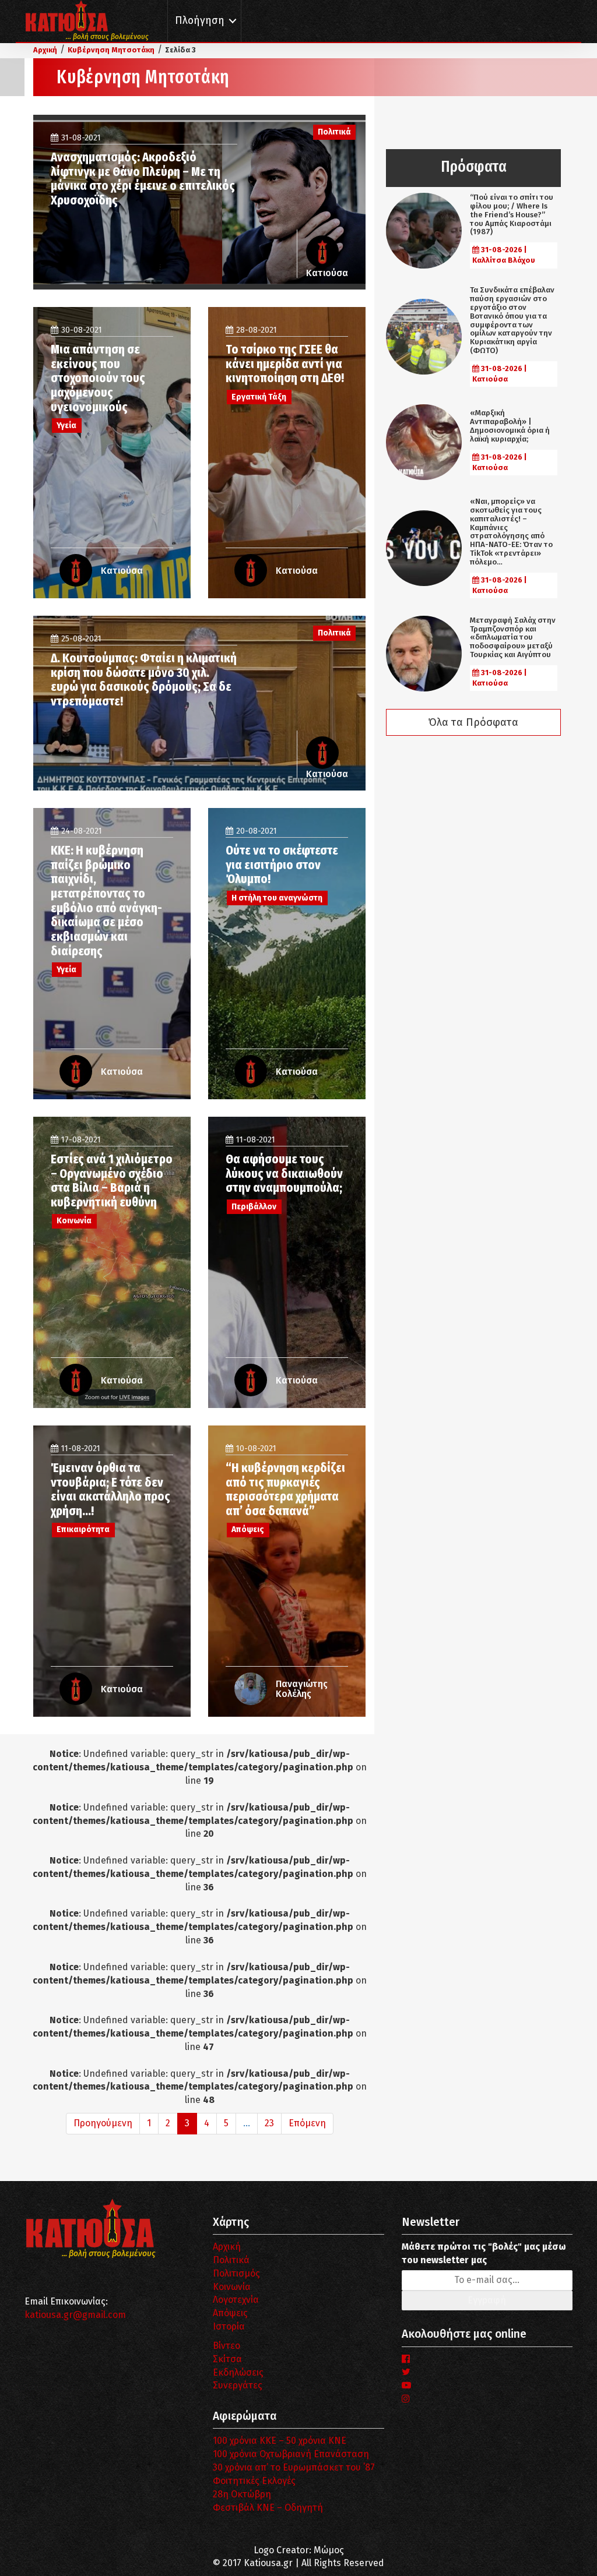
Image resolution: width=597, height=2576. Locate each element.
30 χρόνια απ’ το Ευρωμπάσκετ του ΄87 (294, 2467)
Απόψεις (230, 2313)
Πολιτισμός (236, 2273)
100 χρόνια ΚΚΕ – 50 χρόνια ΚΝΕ (280, 2441)
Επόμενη (307, 2123)
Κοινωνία (232, 2287)
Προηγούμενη (103, 2123)
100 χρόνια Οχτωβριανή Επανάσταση (291, 2454)
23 (269, 2123)
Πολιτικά (231, 2260)
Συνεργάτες (238, 2385)
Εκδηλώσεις (238, 2372)
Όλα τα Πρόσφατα (473, 722)
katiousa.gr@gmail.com (75, 2315)
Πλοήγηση (200, 21)
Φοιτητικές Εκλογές (254, 2481)
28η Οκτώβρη (242, 2494)
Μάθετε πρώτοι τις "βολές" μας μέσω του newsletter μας (484, 2253)
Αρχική (227, 2247)
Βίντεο (226, 2346)
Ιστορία (229, 2326)
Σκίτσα (227, 2359)
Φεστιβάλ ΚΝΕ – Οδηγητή (268, 2508)
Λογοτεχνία (236, 2300)
